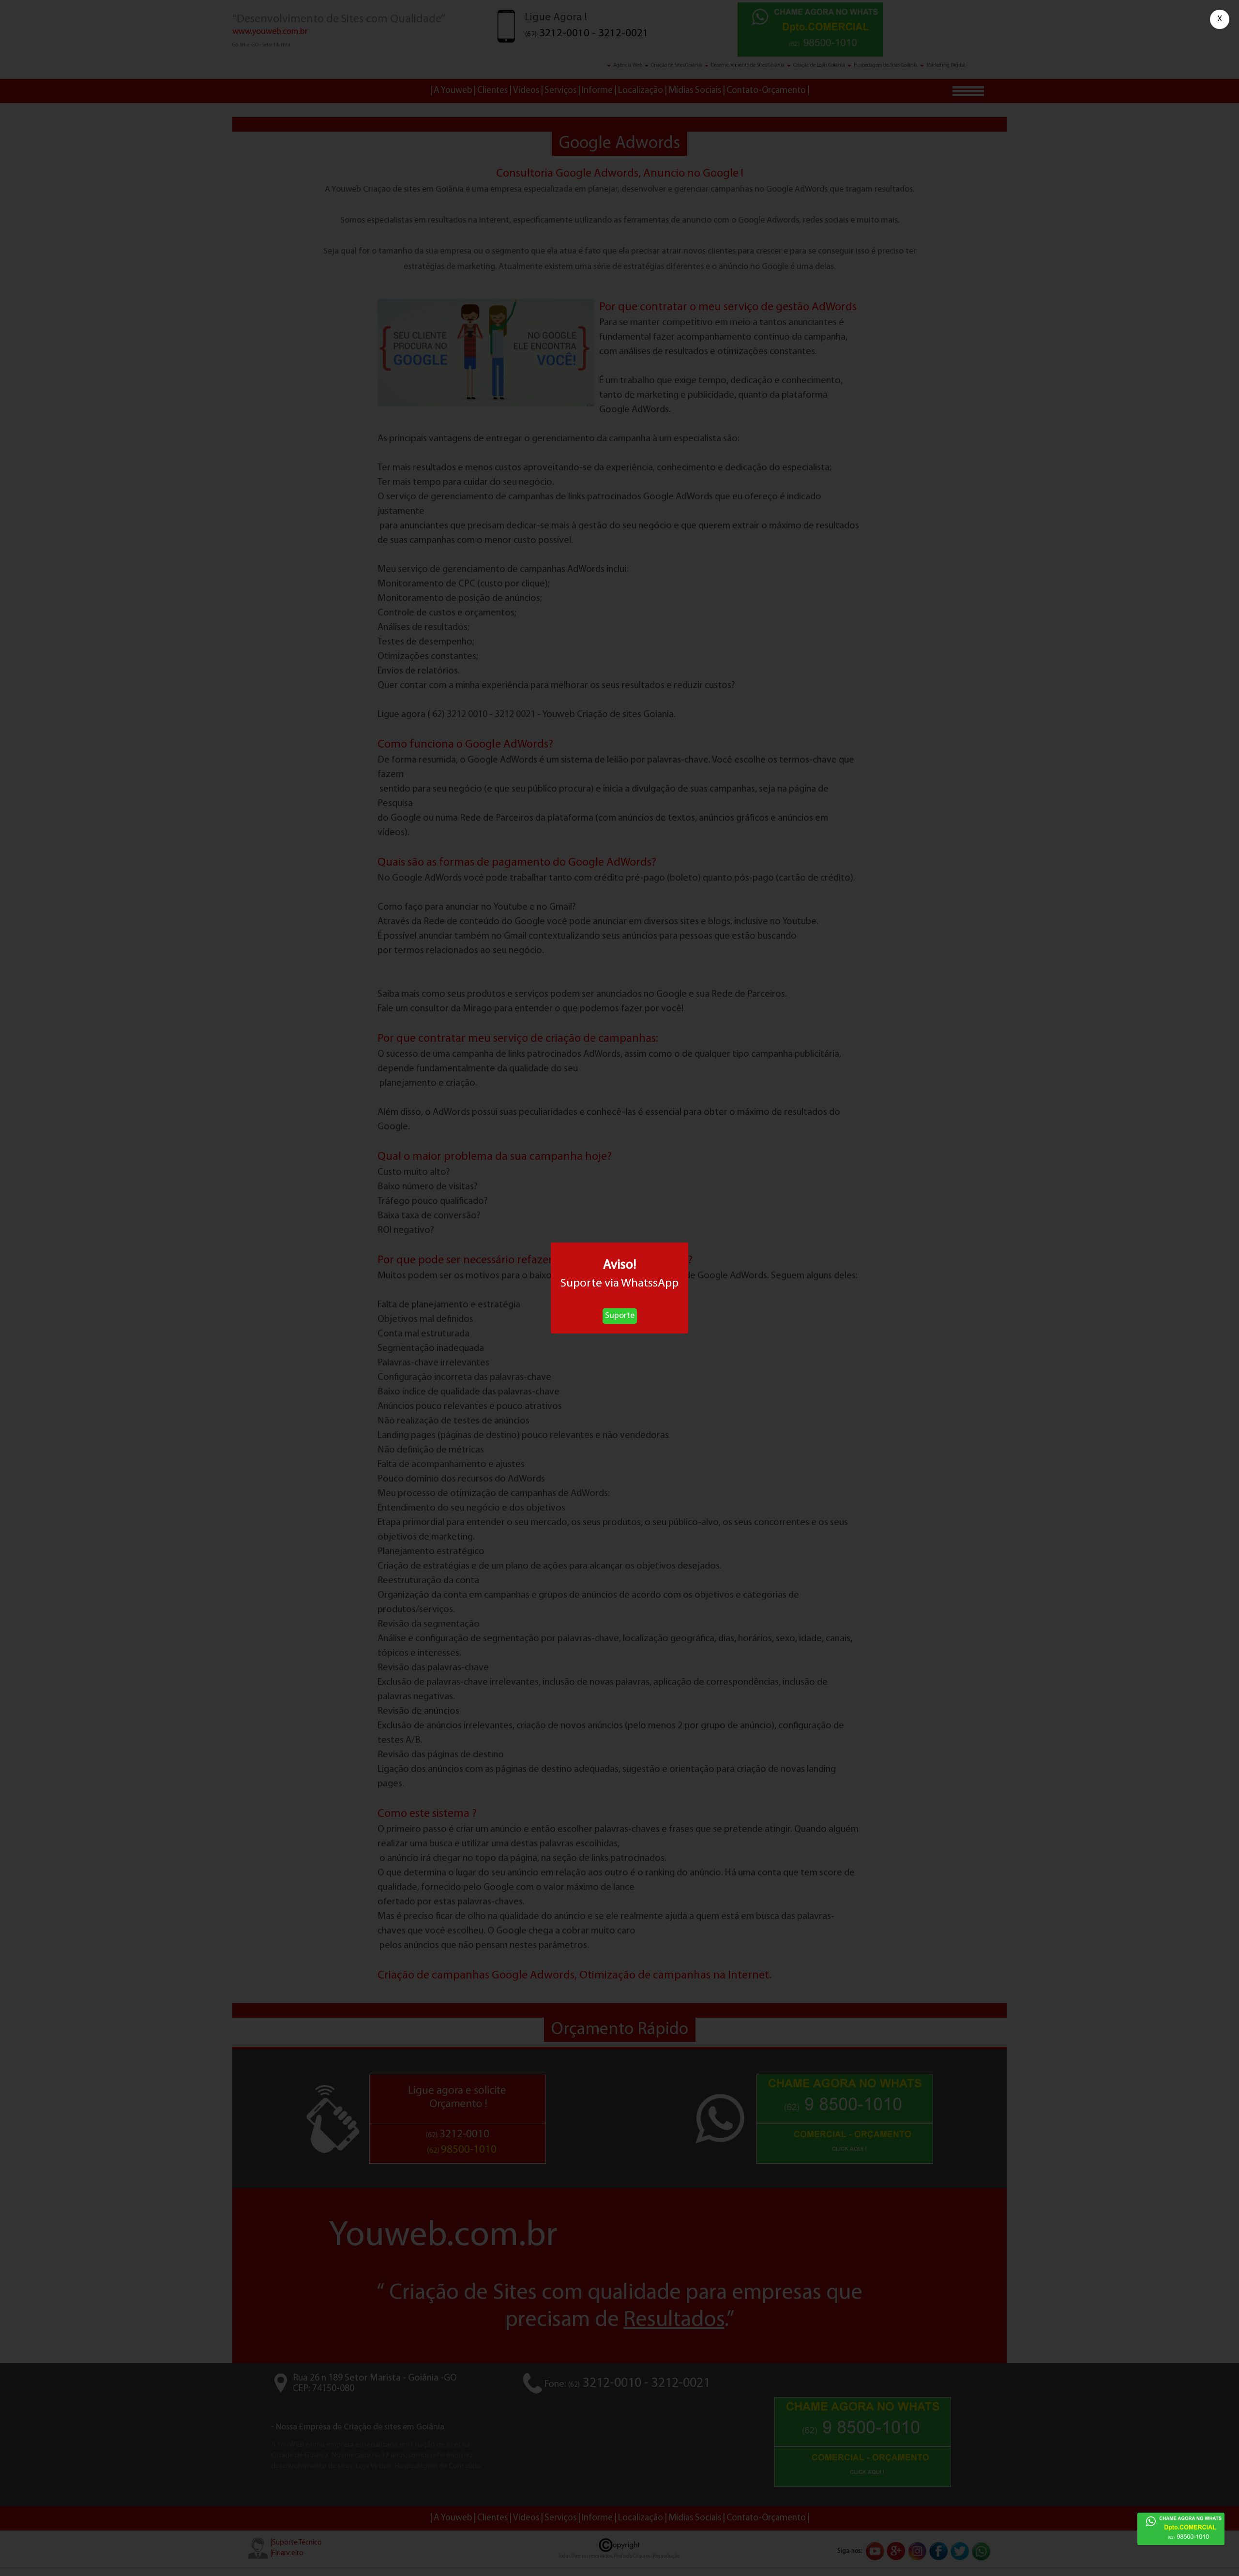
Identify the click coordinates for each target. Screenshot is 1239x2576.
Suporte (620, 1316)
